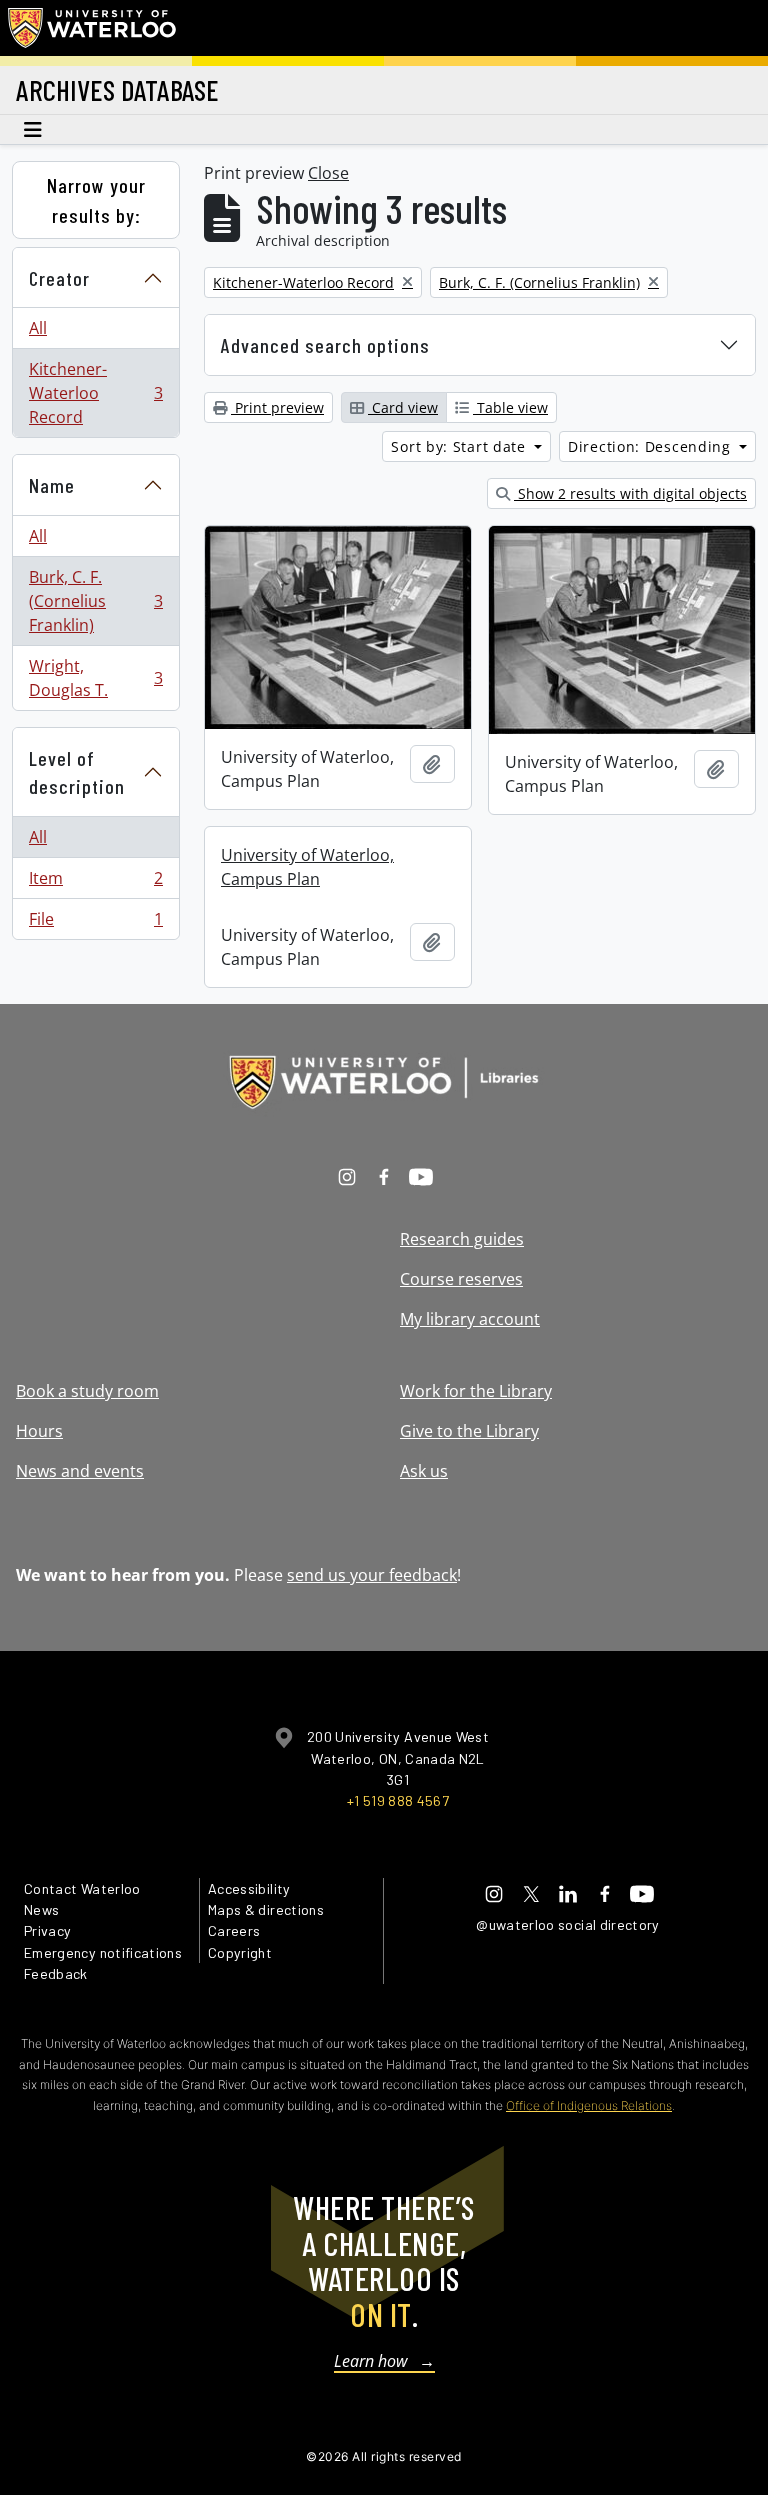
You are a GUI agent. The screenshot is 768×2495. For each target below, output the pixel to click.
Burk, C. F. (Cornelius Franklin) (95, 601)
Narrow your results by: (96, 200)
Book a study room (87, 1391)
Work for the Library (476, 1391)
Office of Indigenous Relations (589, 2105)
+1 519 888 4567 (398, 1800)
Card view (403, 407)
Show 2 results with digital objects (630, 493)
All (38, 328)
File (95, 923)
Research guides (462, 1239)
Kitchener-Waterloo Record (95, 393)
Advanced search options (325, 345)
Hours (39, 1431)
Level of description (77, 772)
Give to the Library (469, 1431)
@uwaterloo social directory (568, 1924)
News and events (80, 1471)
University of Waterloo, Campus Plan (307, 867)
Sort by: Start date (460, 446)
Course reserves (461, 1279)
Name (52, 485)
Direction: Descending (651, 446)
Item (95, 883)
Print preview (277, 407)
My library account (470, 1319)
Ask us (424, 1471)
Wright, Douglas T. (95, 678)
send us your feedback (372, 1575)
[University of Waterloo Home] (93, 28)
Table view (510, 407)
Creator (59, 278)
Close (328, 173)
